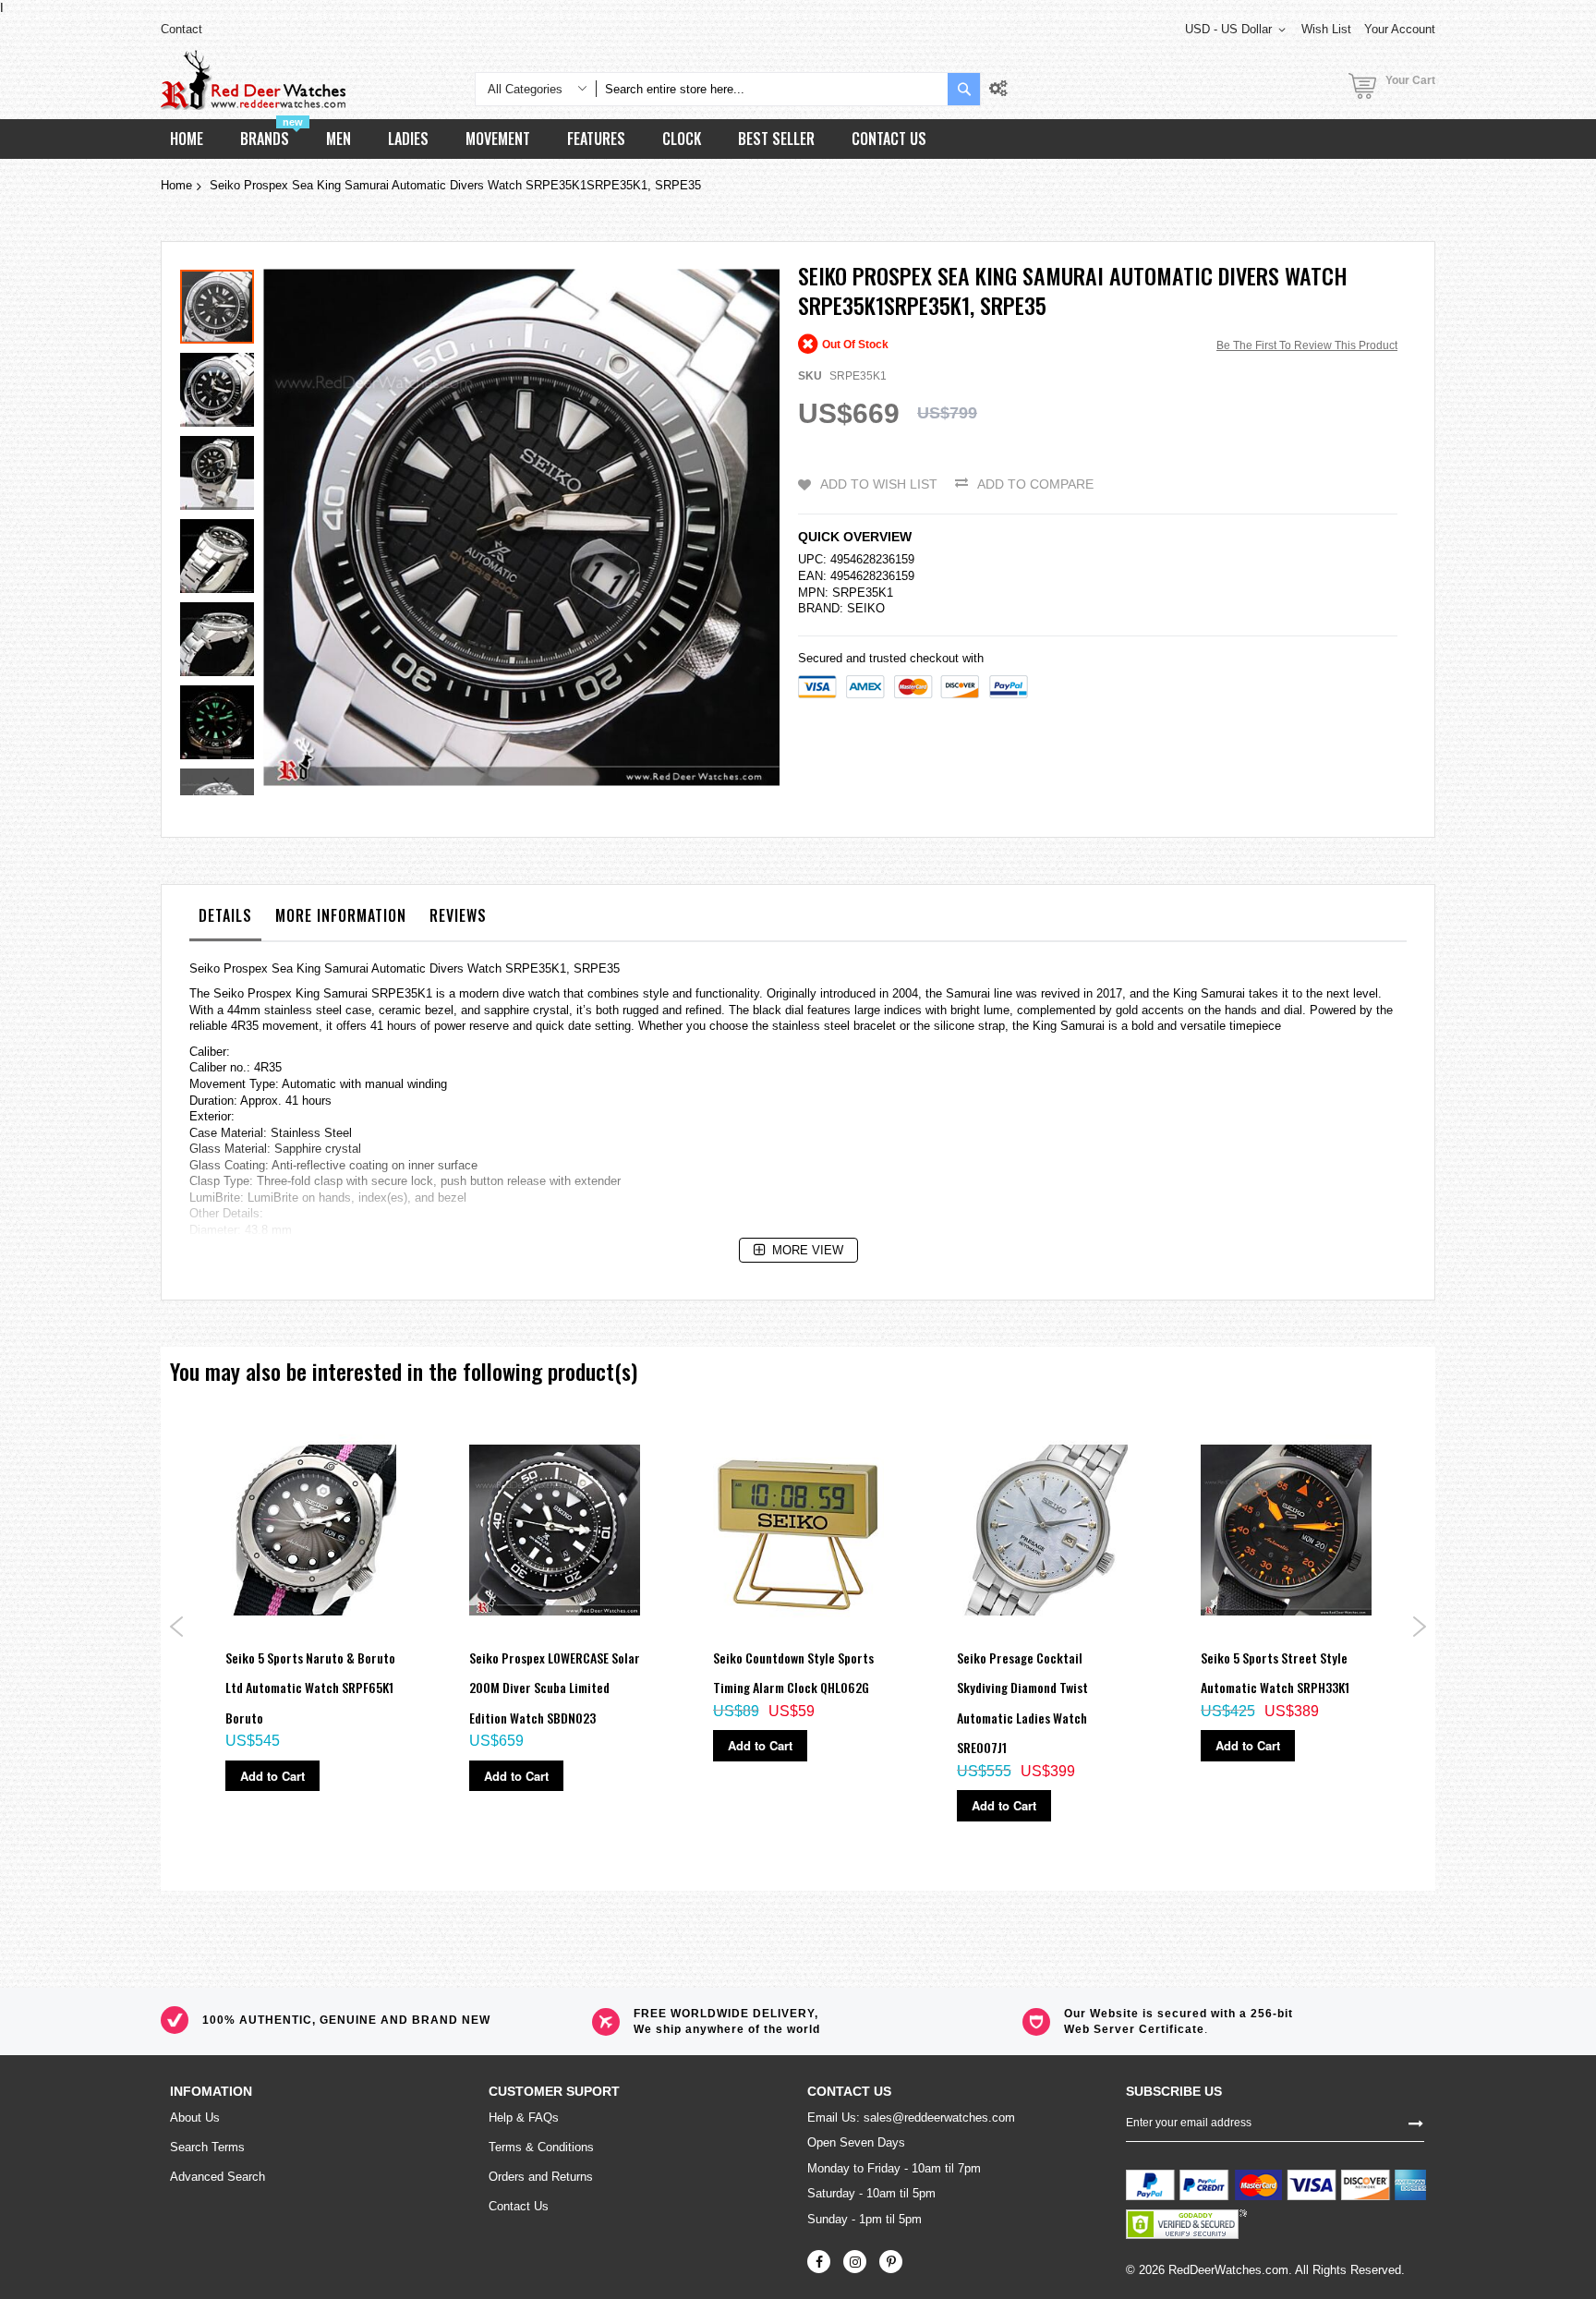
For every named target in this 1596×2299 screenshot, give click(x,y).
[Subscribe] (1416, 2123)
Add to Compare (1035, 484)
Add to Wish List (879, 484)
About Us (195, 2117)
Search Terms (207, 2147)
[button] (222, 385)
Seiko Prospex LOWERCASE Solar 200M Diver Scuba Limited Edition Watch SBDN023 (555, 1688)
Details (225, 915)
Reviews (458, 915)
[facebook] (819, 2262)
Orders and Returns (541, 2177)
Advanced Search (218, 2177)
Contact (181, 29)
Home (176, 185)
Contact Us (519, 2206)
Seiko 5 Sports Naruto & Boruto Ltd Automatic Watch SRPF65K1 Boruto (310, 1688)
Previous (177, 1627)
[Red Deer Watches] (253, 80)
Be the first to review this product (1307, 345)
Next (1419, 1627)
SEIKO (866, 608)
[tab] (225, 920)
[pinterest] (891, 2262)
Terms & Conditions (541, 2147)
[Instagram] (855, 2262)
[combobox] (772, 89)
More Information (341, 915)
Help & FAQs (524, 2117)
